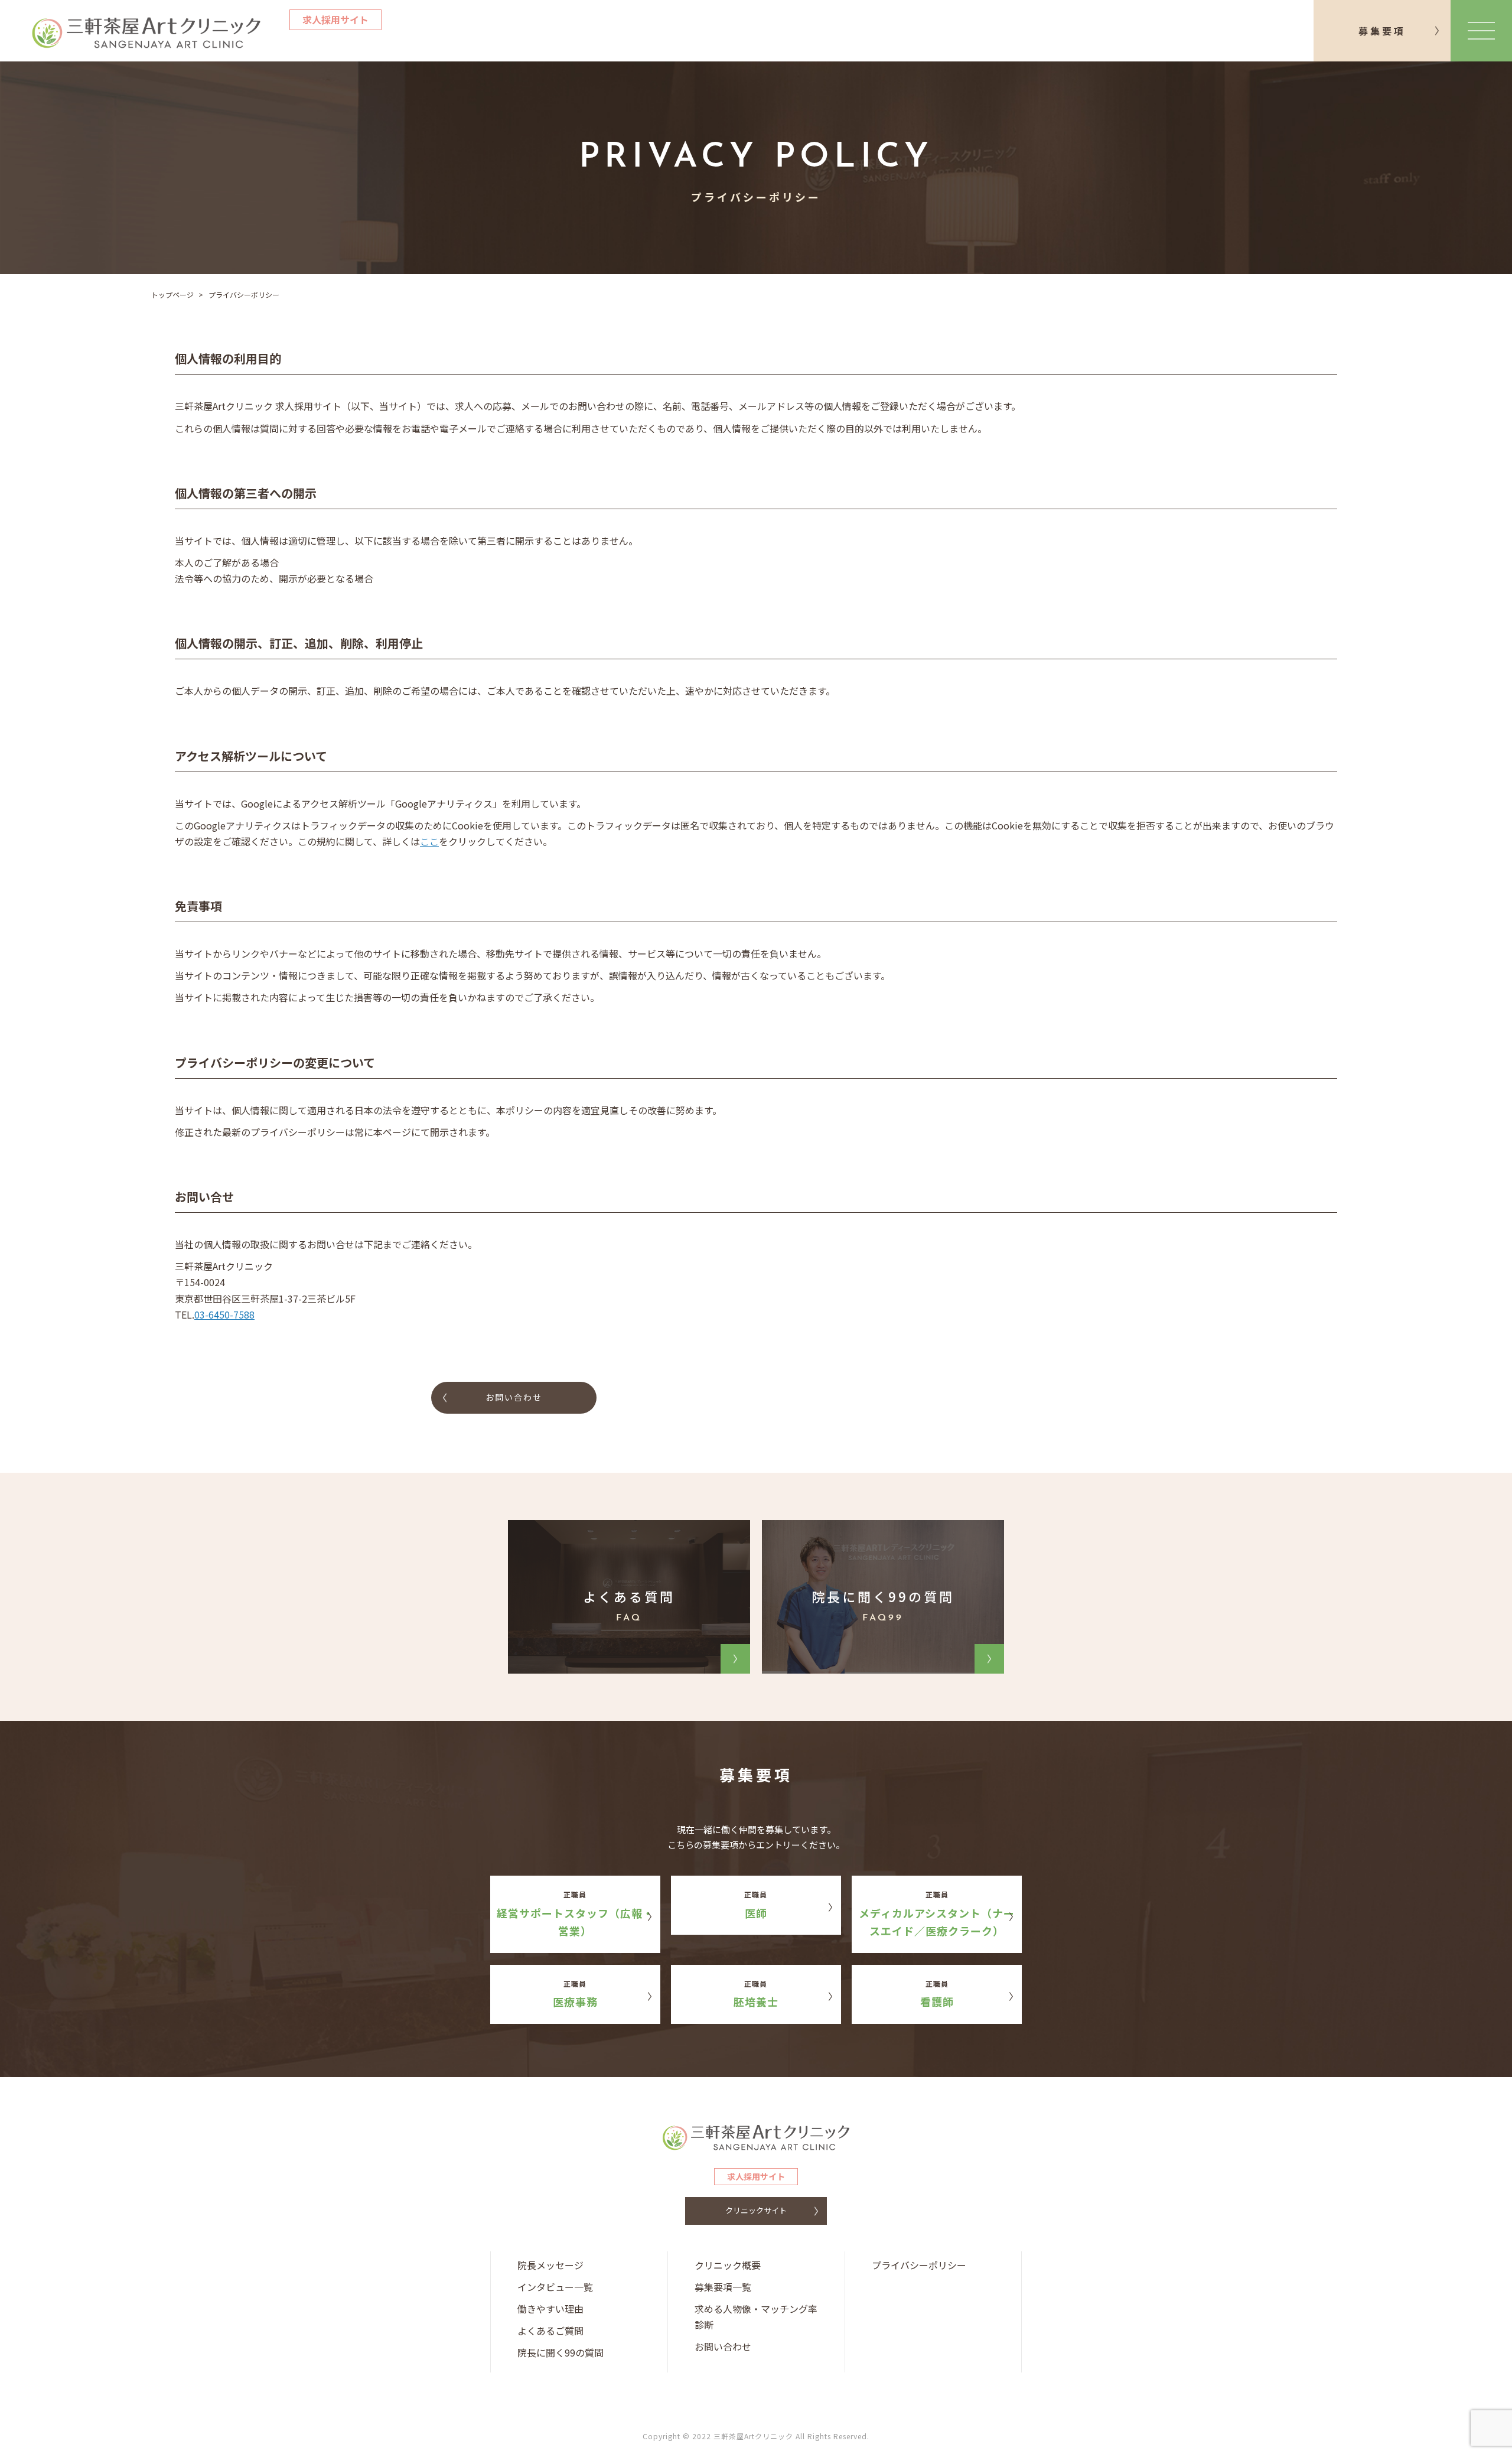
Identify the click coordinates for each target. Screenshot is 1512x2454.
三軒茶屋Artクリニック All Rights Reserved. (791, 2436)
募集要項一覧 (723, 2287)
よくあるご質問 (550, 2331)
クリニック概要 (728, 2265)
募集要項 (1382, 31)
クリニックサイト (756, 2210)
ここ (429, 841)
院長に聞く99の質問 (561, 2352)
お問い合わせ (514, 1397)
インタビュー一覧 (555, 2287)
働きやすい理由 (550, 2309)
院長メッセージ (550, 2265)
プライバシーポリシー (919, 2265)
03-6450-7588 (224, 1314)
